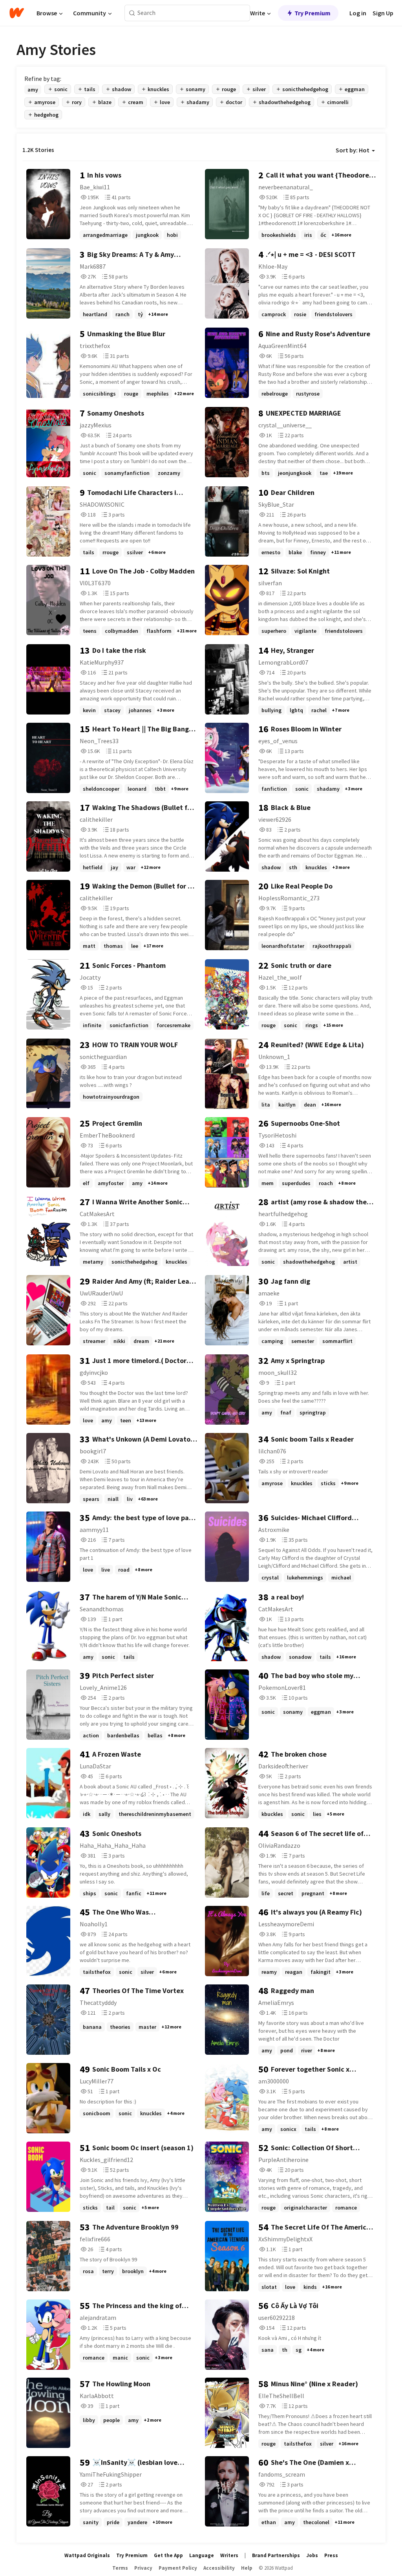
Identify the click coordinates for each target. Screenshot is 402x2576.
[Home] (17, 13)
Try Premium (312, 13)
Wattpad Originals (87, 2555)
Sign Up (383, 13)
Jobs (312, 2555)
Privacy (143, 2568)
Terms (120, 2568)
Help (247, 2568)
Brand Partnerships (276, 2555)
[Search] (132, 13)
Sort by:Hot (353, 150)
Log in (358, 13)
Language (202, 2555)
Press (331, 2555)
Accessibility (219, 2568)
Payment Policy (178, 2568)
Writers (229, 2555)
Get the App (168, 2555)
